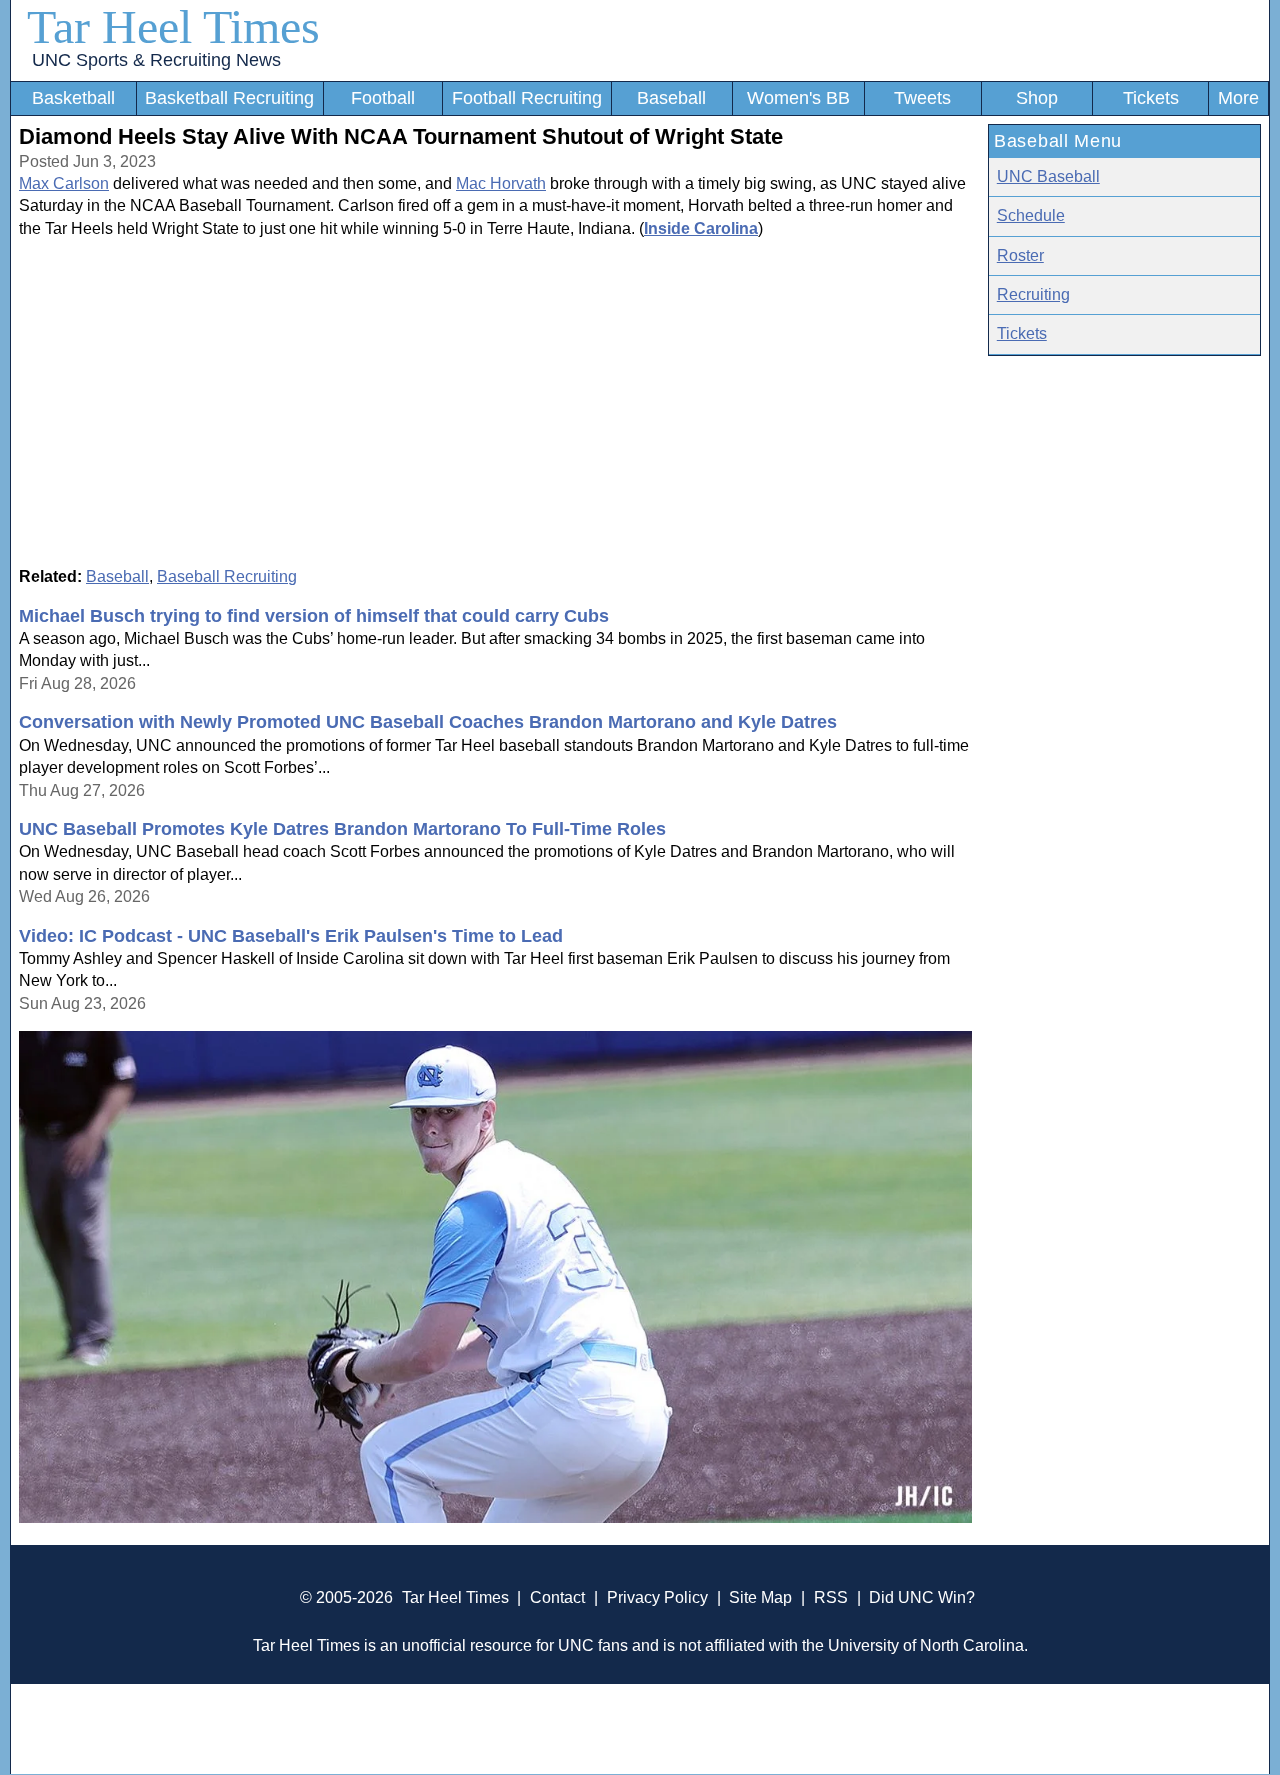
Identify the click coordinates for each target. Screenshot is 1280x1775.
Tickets (1151, 98)
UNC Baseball (1048, 176)
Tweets (922, 98)
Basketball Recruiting (229, 98)
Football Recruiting (527, 98)
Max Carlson (64, 183)
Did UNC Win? (922, 1597)
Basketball (73, 98)
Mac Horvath (501, 183)
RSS (831, 1597)
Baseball (671, 98)
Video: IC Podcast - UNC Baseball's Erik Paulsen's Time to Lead (291, 936)
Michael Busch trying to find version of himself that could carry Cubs (314, 616)
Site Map (760, 1597)
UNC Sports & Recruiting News (156, 60)
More (1238, 98)
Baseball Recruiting (227, 576)
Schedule (1031, 215)
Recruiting (1033, 294)
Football (383, 98)
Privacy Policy (657, 1597)
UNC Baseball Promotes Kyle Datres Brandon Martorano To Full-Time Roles (342, 829)
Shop (1037, 98)
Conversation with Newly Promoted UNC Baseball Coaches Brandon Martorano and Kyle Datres (428, 722)
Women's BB (798, 98)
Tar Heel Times (173, 26)
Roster (1020, 255)
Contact (557, 1597)
